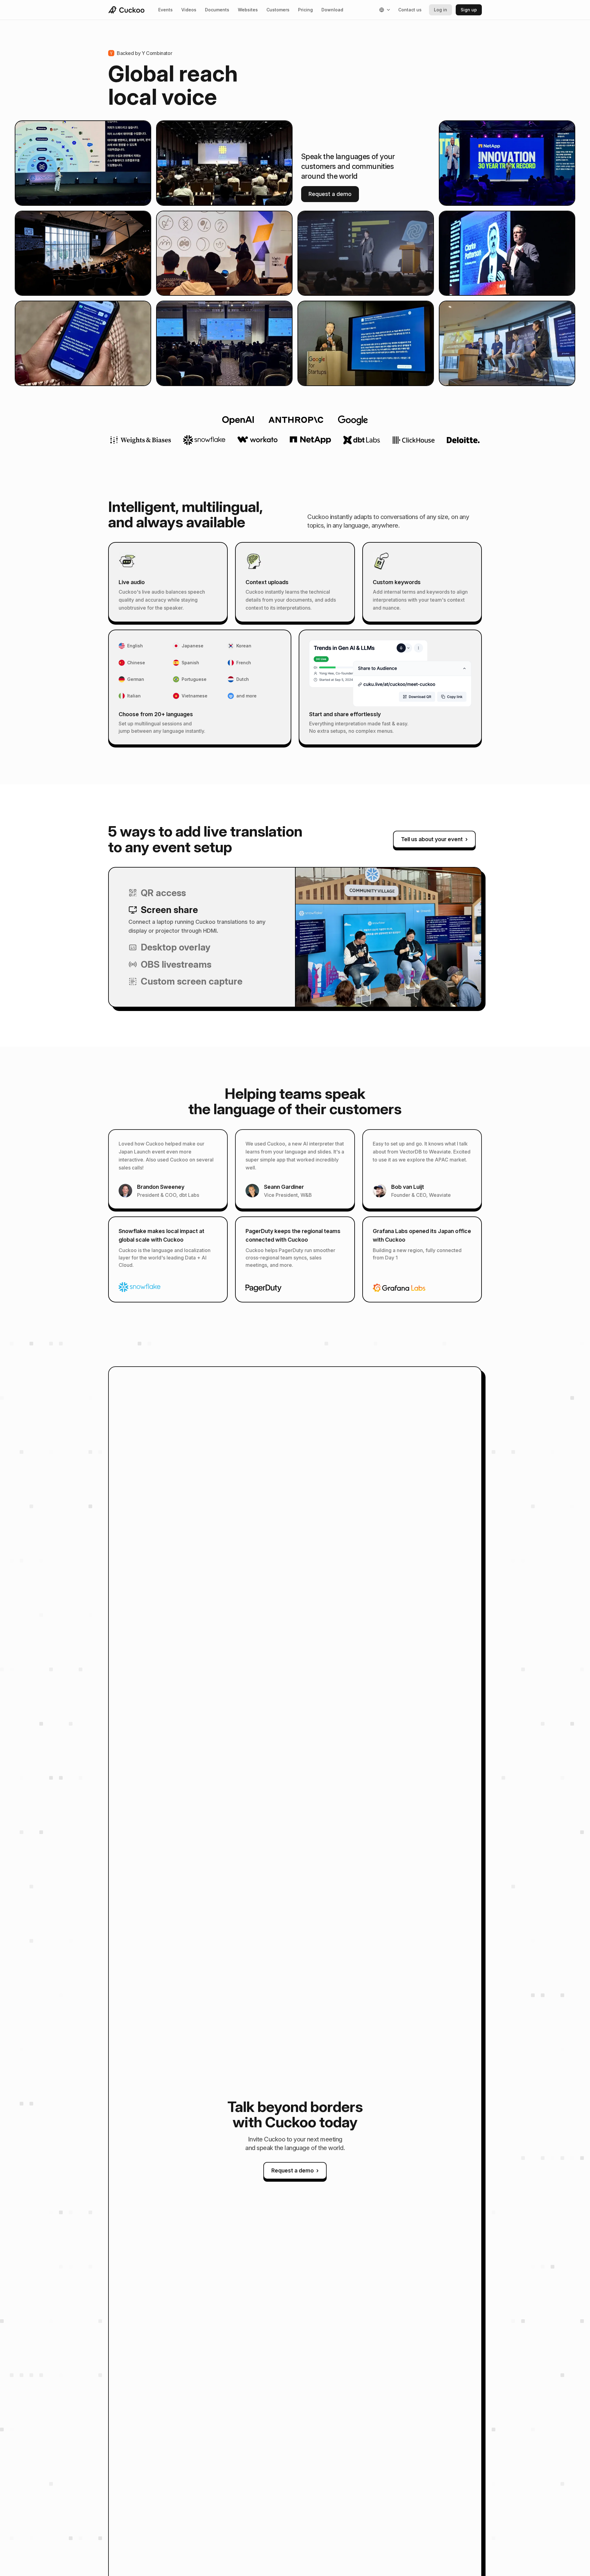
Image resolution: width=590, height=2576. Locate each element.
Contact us (410, 10)
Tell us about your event (434, 839)
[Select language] (385, 10)
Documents (217, 10)
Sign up (469, 10)
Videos (189, 10)
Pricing (305, 10)
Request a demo (330, 194)
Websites (248, 10)
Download (332, 10)
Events (165, 10)
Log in (441, 10)
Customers (278, 10)
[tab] (202, 893)
